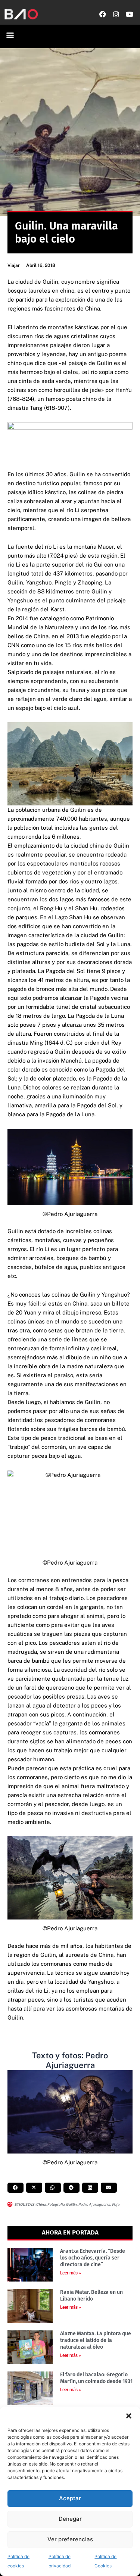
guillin (71, 2204)
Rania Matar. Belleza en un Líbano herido (91, 2296)
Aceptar (70, 2498)
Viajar (14, 265)
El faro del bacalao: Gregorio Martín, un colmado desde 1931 (96, 2378)
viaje (116, 2204)
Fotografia (56, 2204)
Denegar (70, 2519)
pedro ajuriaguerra (94, 2204)
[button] (129, 2416)
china (41, 2204)
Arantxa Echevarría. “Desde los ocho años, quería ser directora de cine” (93, 2258)
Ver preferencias (70, 2539)
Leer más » (71, 2273)
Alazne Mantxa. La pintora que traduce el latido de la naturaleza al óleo (96, 2340)
